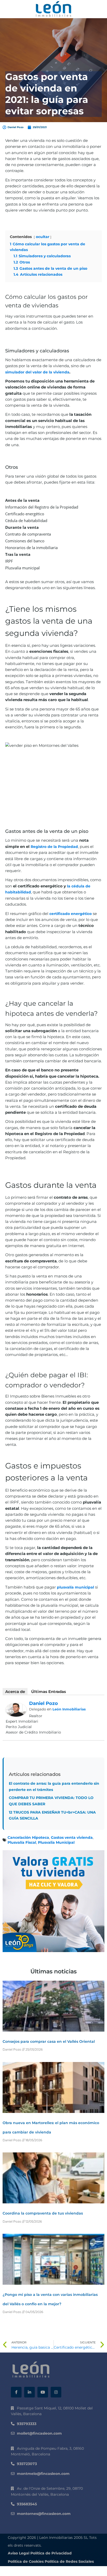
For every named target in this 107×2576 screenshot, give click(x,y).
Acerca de (15, 1692)
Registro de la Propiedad (54, 847)
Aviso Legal (19, 2553)
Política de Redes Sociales (69, 2561)
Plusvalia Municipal (56, 1842)
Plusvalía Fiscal (22, 1842)
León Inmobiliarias (69, 1709)
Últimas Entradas (49, 1692)
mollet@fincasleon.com (39, 2433)
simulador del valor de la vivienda (37, 372)
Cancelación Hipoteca (28, 1837)
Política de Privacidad (51, 2553)
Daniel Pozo (44, 1703)
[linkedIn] (29, 2392)
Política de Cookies (26, 2561)
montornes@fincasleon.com (44, 2514)
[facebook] (16, 2392)
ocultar (43, 237)
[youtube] (43, 2392)
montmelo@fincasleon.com (43, 2474)
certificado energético (71, 914)
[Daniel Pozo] (16, 1709)
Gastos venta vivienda (72, 1837)
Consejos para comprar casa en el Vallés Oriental (49, 2041)
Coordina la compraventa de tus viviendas (43, 2213)
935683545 (27, 2504)
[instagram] (56, 2392)
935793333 (27, 2424)
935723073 (27, 2464)
